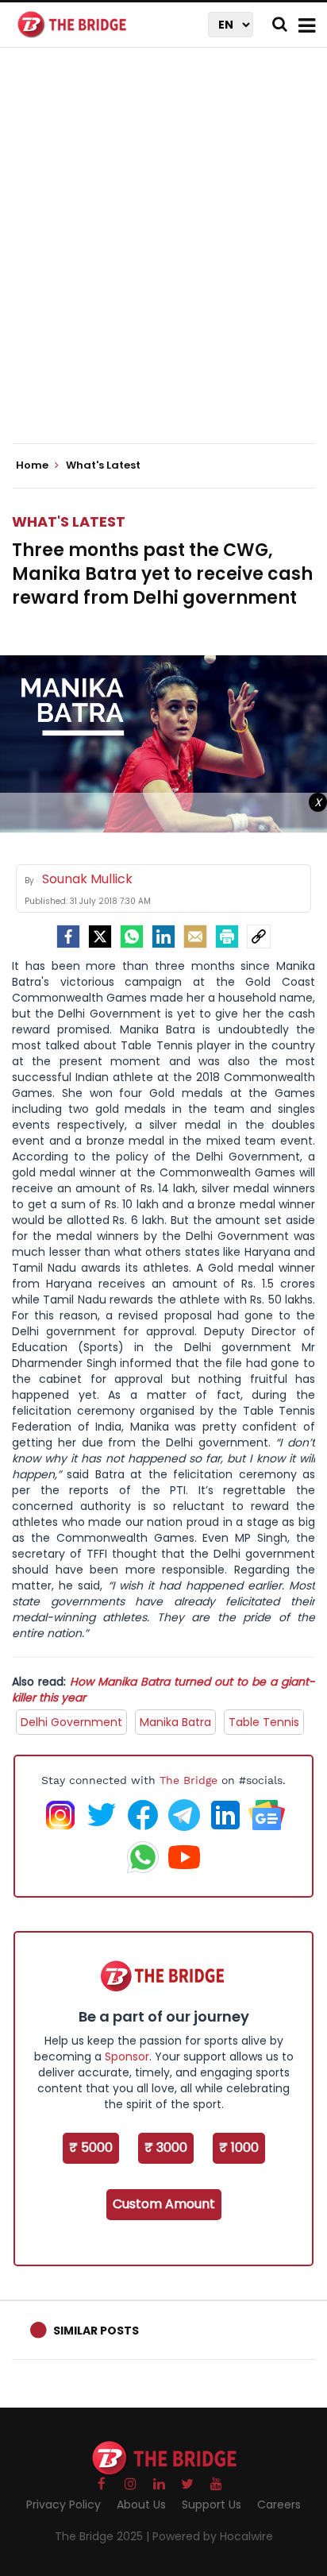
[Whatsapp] (132, 937)
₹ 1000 (239, 2147)
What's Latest (69, 521)
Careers (279, 2505)
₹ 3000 (166, 2147)
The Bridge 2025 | (104, 2536)
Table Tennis (264, 1722)
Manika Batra (175, 1722)
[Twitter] (100, 937)
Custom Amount (164, 2204)
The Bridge (189, 1780)
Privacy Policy (63, 2505)
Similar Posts (96, 2331)
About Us (141, 2505)
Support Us (212, 2505)
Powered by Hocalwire (213, 2536)
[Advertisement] (163, 259)
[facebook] (68, 937)
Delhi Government (71, 1722)
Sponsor (127, 2057)
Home (33, 465)
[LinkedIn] (163, 937)
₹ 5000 (91, 2147)
